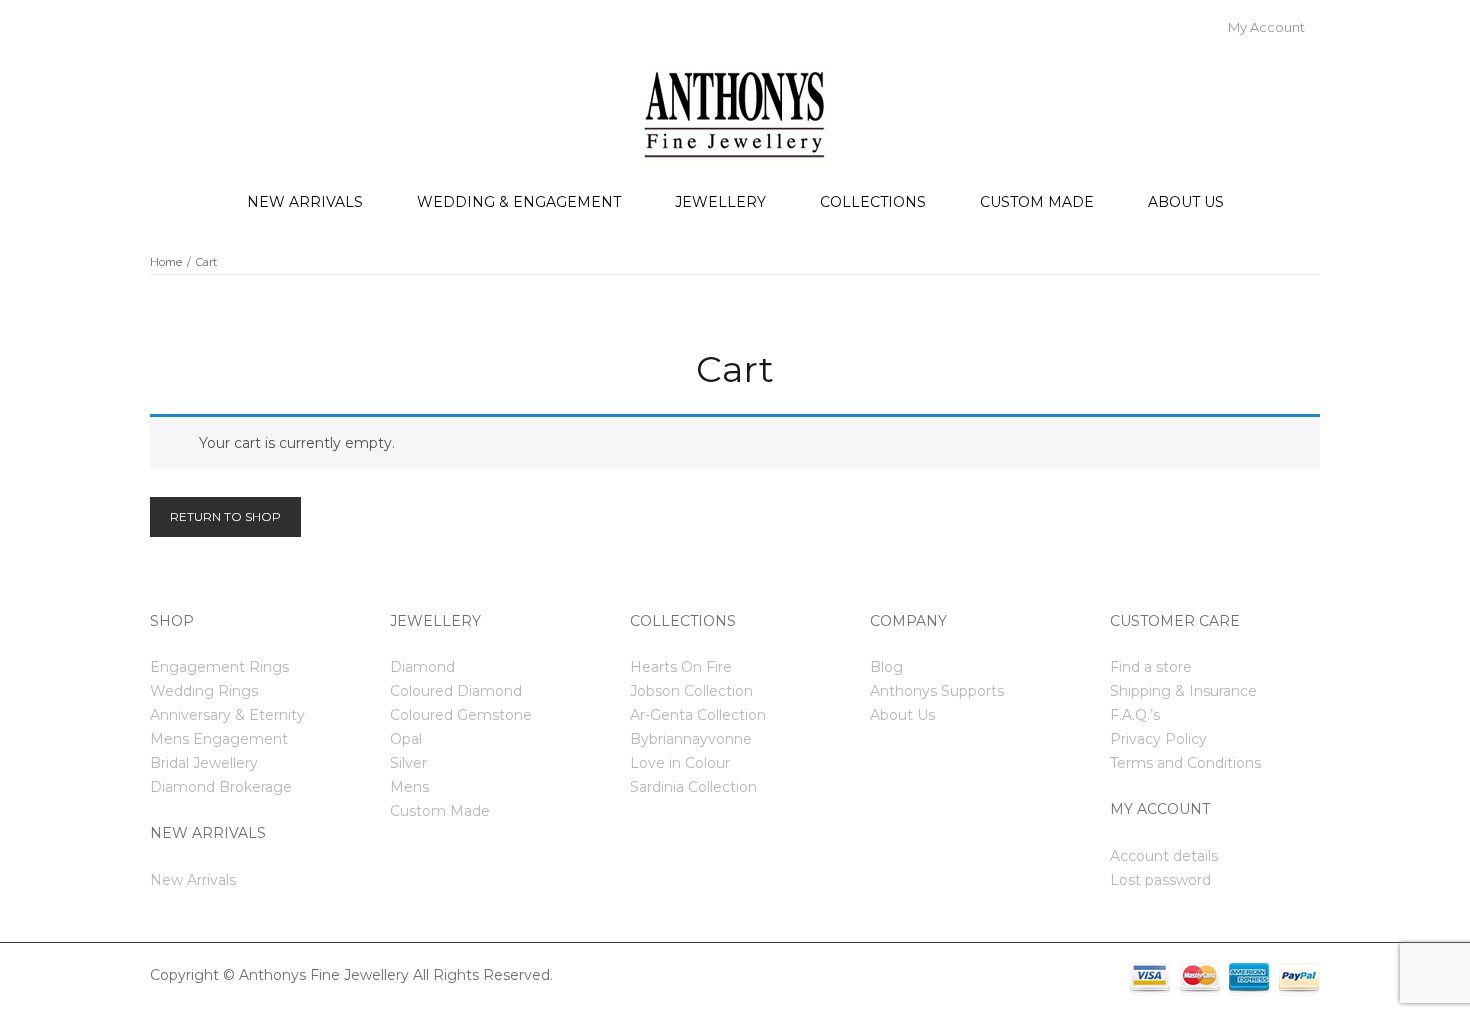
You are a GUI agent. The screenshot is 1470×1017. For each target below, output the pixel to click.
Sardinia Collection (693, 787)
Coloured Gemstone (461, 715)
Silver (408, 763)
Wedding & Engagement (519, 202)
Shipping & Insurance (1183, 691)
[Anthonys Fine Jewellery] (735, 113)
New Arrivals (305, 202)
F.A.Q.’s (1135, 715)
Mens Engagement (219, 739)
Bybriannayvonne (691, 739)
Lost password (1160, 880)
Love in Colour (680, 763)
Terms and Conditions (1185, 763)
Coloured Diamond (456, 691)
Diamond (422, 667)
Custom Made (1037, 202)
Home (166, 262)
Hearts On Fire (681, 667)
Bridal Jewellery (204, 763)
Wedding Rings (204, 691)
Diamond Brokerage (221, 787)
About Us (902, 715)
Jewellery (720, 202)
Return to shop (225, 516)
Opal (406, 739)
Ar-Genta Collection (698, 715)
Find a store (1151, 667)
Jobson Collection (691, 691)
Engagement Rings (219, 667)
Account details (1164, 856)
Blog (886, 667)
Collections (873, 202)
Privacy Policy (1158, 739)
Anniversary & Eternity (227, 715)
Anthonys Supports (937, 691)
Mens (409, 787)
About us (1186, 202)
